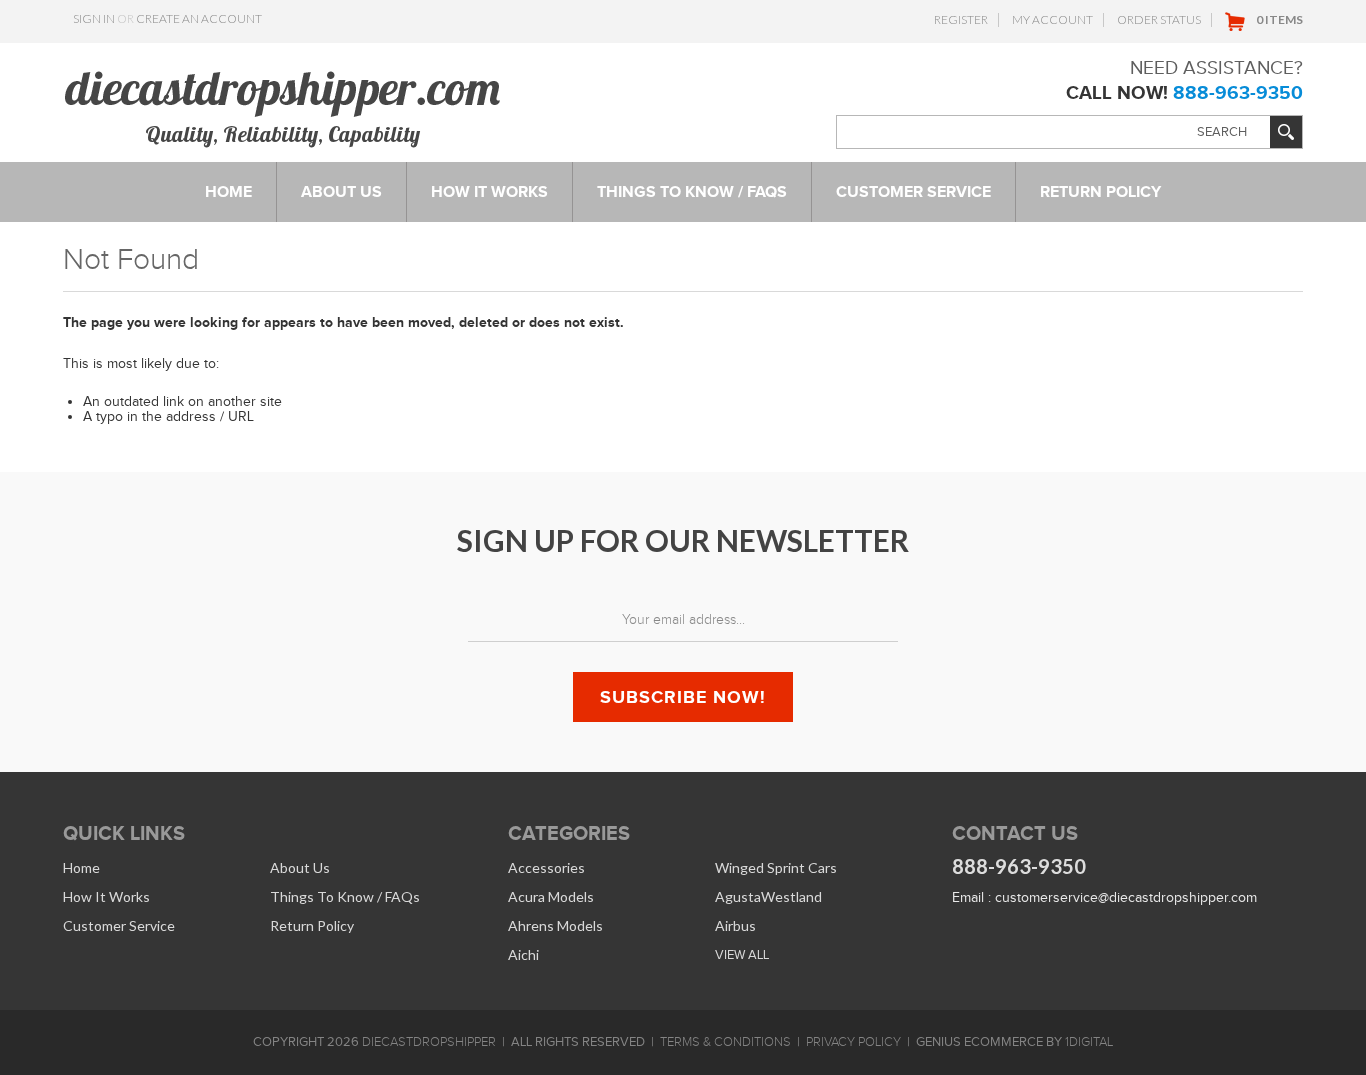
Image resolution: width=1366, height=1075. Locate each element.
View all (742, 954)
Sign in (94, 18)
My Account (1052, 19)
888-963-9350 (1238, 92)
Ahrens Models (555, 925)
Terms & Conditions (725, 1042)
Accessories (546, 867)
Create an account (199, 18)
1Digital (1089, 1042)
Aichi (523, 954)
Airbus (735, 925)
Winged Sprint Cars (776, 867)
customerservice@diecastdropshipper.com (1126, 897)
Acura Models (551, 896)
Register (961, 19)
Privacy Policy (853, 1042)
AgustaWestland (768, 896)
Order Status (1159, 19)
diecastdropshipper (429, 1042)
